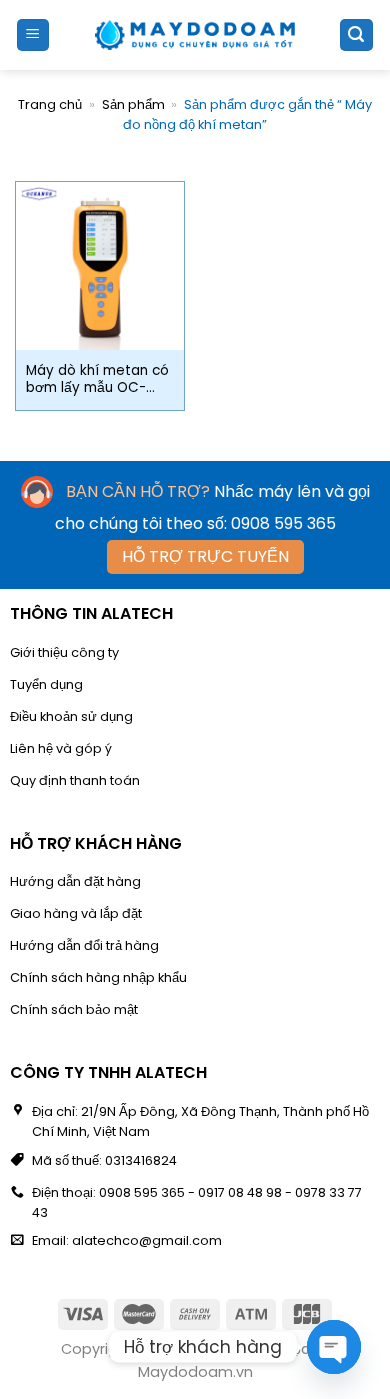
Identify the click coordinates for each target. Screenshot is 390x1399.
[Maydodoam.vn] (195, 35)
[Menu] (33, 35)
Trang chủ (50, 104)
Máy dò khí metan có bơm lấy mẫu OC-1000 (97, 379)
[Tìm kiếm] (357, 35)
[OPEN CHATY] (334, 1347)
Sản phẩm (133, 104)
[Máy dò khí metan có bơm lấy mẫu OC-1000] (100, 266)
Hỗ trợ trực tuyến (205, 556)
